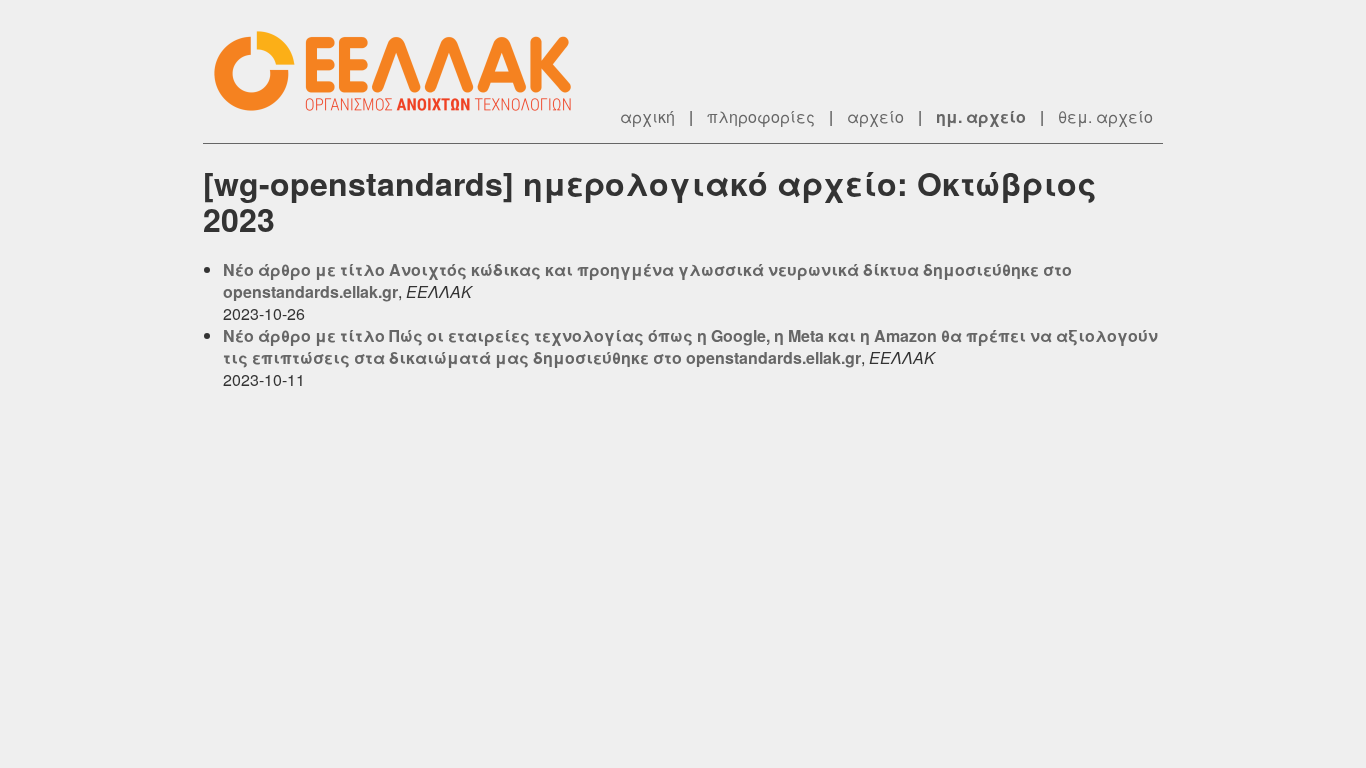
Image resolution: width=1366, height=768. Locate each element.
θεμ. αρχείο (1105, 116)
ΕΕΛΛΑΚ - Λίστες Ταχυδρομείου (403, 71)
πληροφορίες (761, 116)
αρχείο (875, 116)
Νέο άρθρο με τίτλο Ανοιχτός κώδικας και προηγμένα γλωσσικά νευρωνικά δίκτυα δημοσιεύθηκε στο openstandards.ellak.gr (647, 280)
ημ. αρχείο (981, 116)
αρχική (647, 116)
